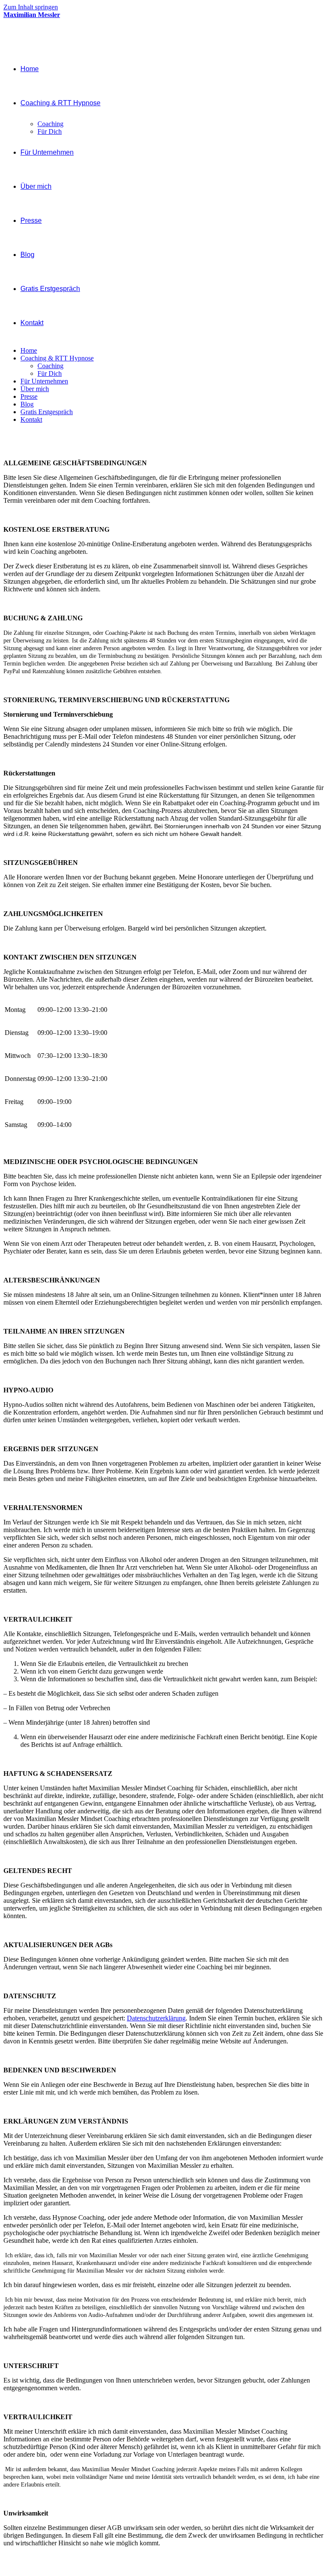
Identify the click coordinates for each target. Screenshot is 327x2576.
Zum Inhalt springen (31, 7)
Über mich (35, 389)
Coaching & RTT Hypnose (57, 358)
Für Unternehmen (44, 381)
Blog (27, 404)
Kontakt (31, 419)
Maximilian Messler (32, 15)
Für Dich (50, 373)
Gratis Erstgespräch (47, 412)
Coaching (50, 366)
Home (29, 350)
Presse (29, 396)
